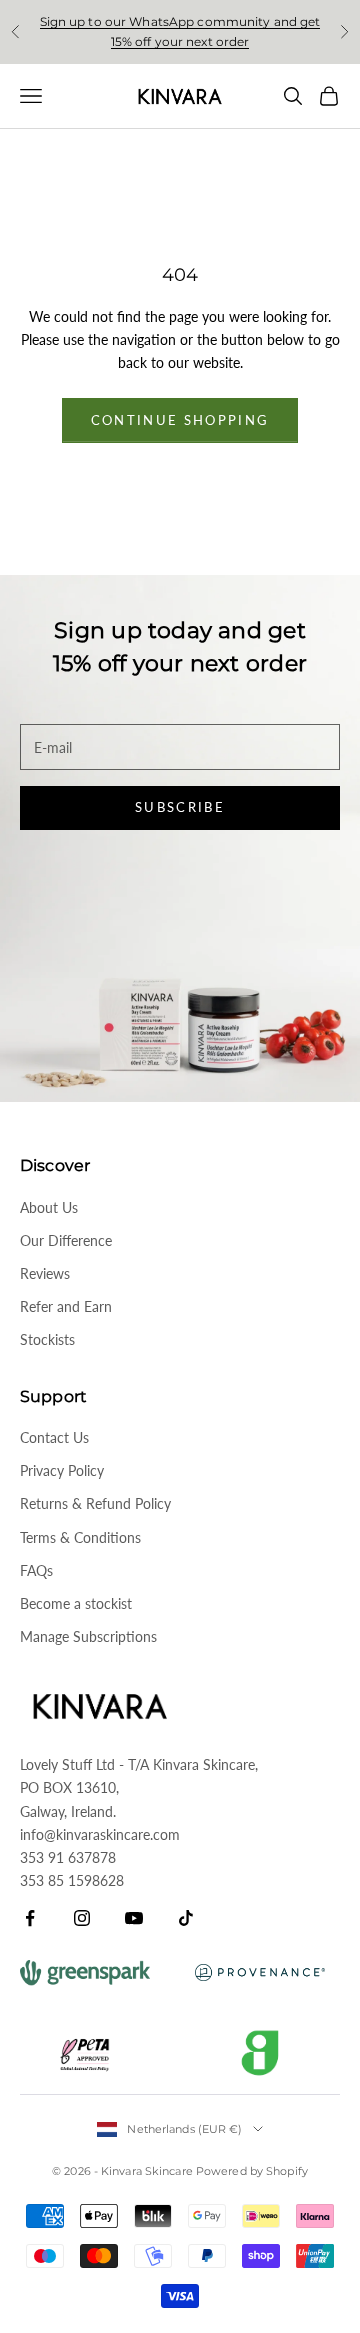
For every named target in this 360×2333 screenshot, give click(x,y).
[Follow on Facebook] (30, 1918)
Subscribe (180, 807)
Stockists (47, 1339)
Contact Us (54, 1437)
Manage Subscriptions (88, 1636)
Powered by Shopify (252, 2171)
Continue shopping (180, 420)
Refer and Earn (66, 1306)
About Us (49, 1207)
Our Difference (66, 1240)
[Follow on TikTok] (186, 1918)
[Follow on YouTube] (134, 1918)
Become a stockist (76, 1603)
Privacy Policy (62, 1470)
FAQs (36, 1570)
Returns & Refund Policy (95, 1503)
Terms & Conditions (80, 1537)
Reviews (45, 1273)
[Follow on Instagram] (82, 1918)
